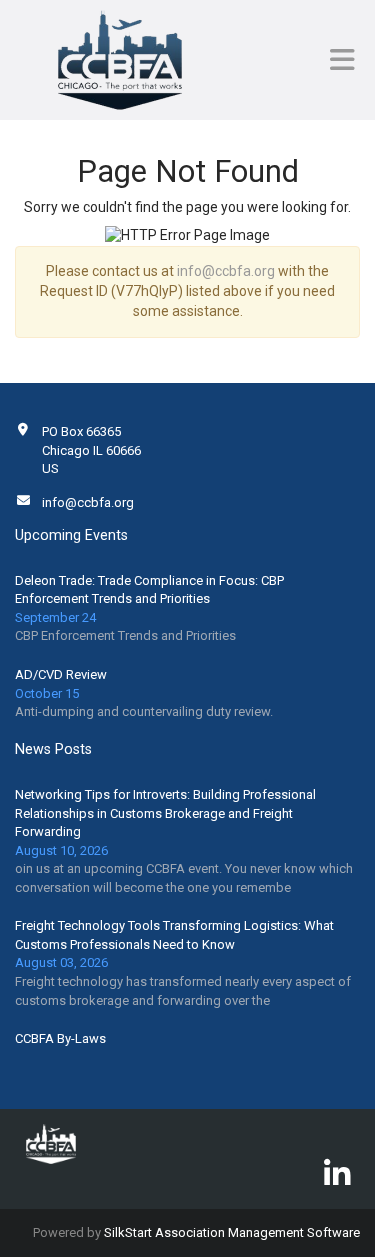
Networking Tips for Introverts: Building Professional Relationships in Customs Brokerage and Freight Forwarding (165, 813)
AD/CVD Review (61, 674)
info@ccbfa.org (226, 271)
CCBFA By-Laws (60, 1038)
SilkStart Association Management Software (232, 1232)
